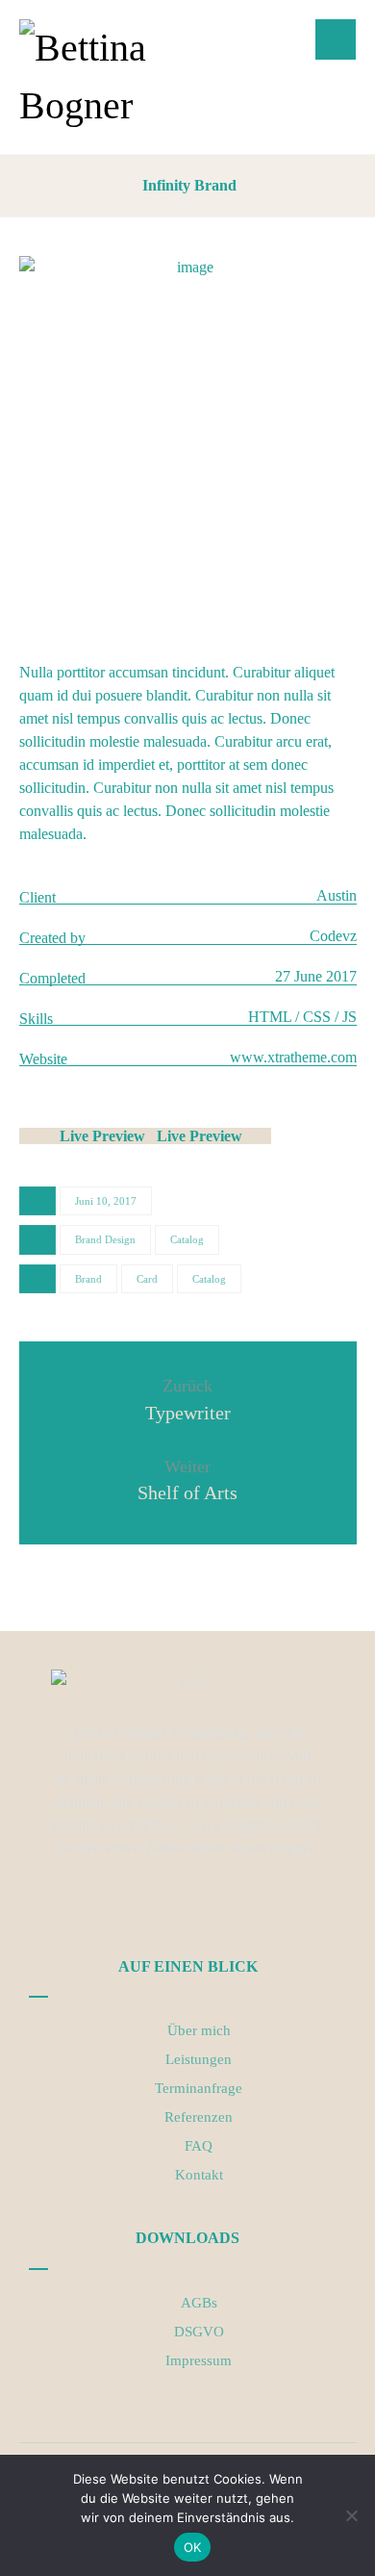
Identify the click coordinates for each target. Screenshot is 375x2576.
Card (147, 1279)
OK (193, 2547)
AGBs (199, 2303)
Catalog (187, 1239)
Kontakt (199, 2175)
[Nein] (351, 2515)
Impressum (199, 2360)
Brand (88, 1279)
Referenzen (199, 2117)
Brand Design (105, 1239)
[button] (336, 39)
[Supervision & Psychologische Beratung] (108, 77)
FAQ (199, 2146)
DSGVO (199, 2332)
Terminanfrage (199, 2088)
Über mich (199, 2030)
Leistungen (199, 2059)
